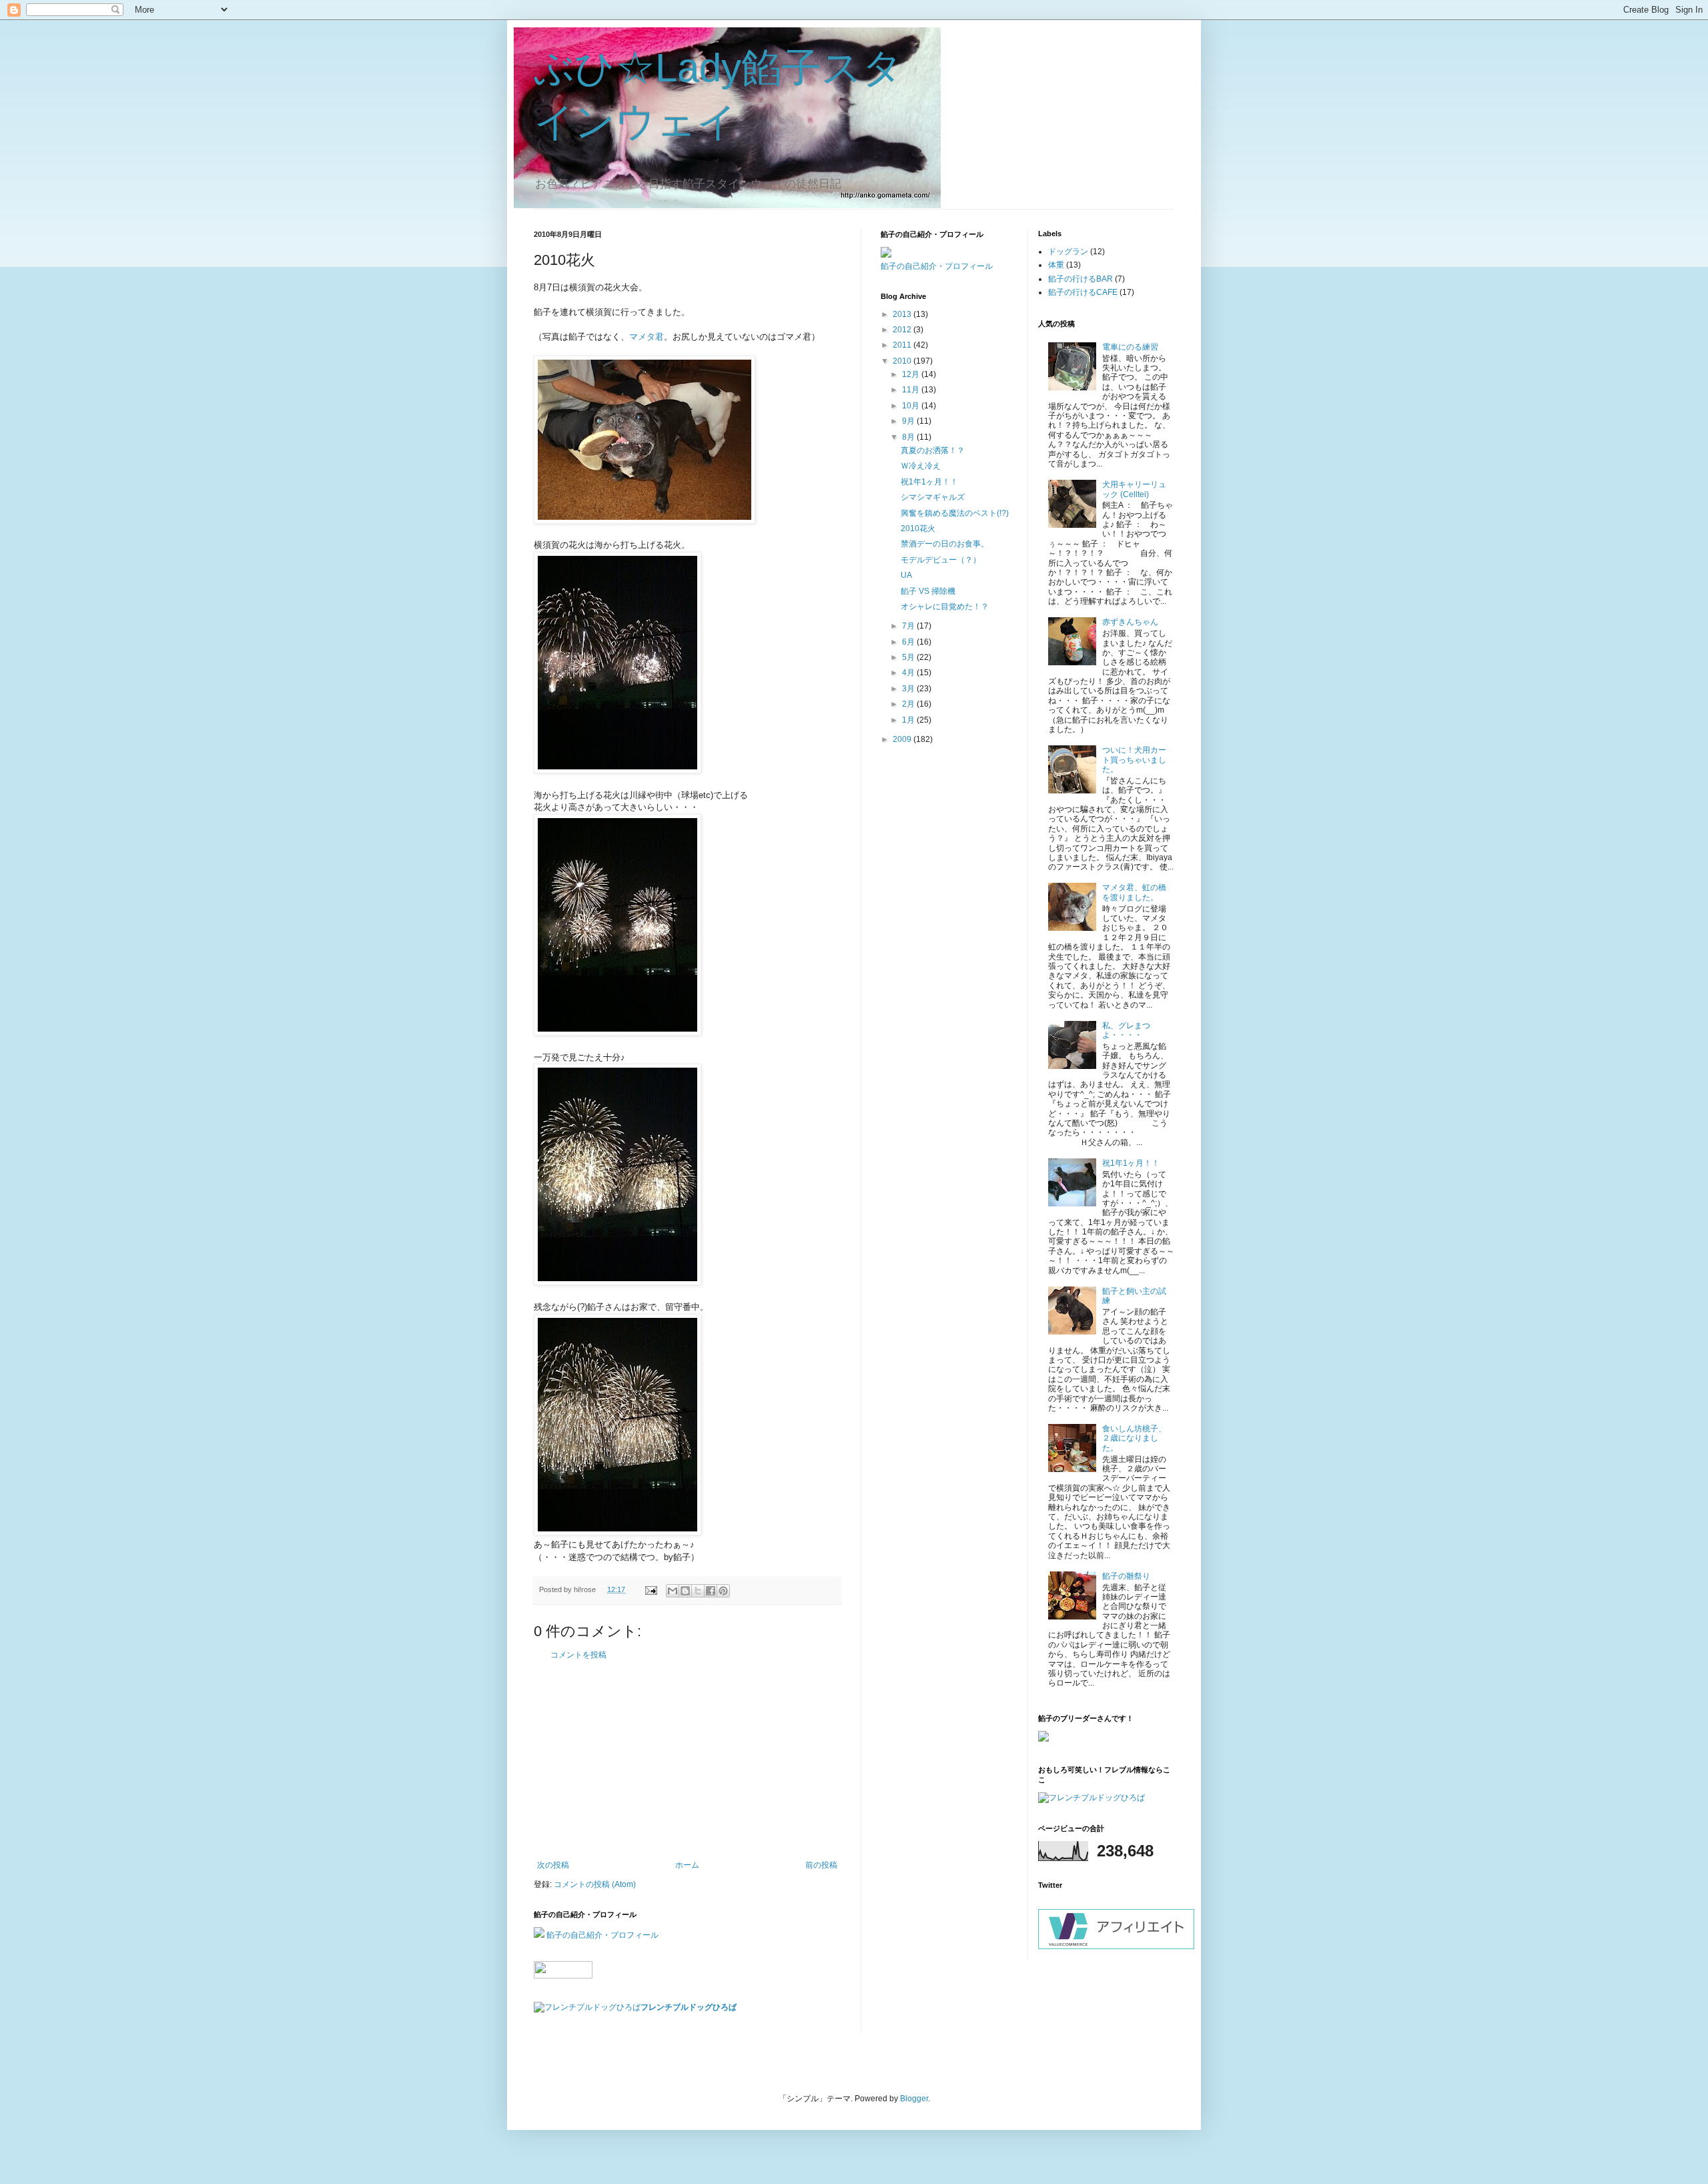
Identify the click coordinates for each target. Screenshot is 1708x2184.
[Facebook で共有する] (711, 1591)
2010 (903, 361)
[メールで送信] (673, 1591)
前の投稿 (821, 1865)
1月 (909, 720)
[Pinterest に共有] (723, 1591)
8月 (909, 437)
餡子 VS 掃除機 (928, 591)
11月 (912, 390)
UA (906, 575)
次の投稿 (553, 1865)
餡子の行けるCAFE (1083, 292)
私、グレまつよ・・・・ (1126, 1030)
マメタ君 (647, 337)
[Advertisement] (687, 1760)
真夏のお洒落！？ (933, 450)
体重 (1056, 265)
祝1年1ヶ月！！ (929, 482)
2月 (909, 704)
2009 (903, 739)
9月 (909, 421)
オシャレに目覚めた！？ (945, 607)
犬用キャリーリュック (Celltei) (1134, 489)
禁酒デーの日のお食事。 (945, 544)
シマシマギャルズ (933, 497)
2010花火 (918, 528)
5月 (909, 657)
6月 (909, 642)
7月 (909, 626)
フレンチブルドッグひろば (689, 2007)
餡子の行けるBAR (1081, 279)
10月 (912, 406)
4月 (909, 673)
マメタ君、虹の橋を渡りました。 (1134, 892)
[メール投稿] (651, 1589)
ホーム (687, 1865)
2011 (903, 345)
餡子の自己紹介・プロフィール (602, 1935)
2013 (903, 314)
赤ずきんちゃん (1130, 622)
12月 (912, 374)
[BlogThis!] (685, 1591)
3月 (909, 689)
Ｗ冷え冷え (921, 466)
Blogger (914, 2099)
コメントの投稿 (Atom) (595, 1884)
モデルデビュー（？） (941, 560)
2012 (903, 330)
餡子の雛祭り (1126, 1576)
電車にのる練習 (1130, 347)
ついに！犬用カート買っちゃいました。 (1134, 760)
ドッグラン (1068, 252)
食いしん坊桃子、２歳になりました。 (1134, 1438)
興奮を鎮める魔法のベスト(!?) (955, 513)
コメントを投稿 (578, 1655)
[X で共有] (698, 1591)
